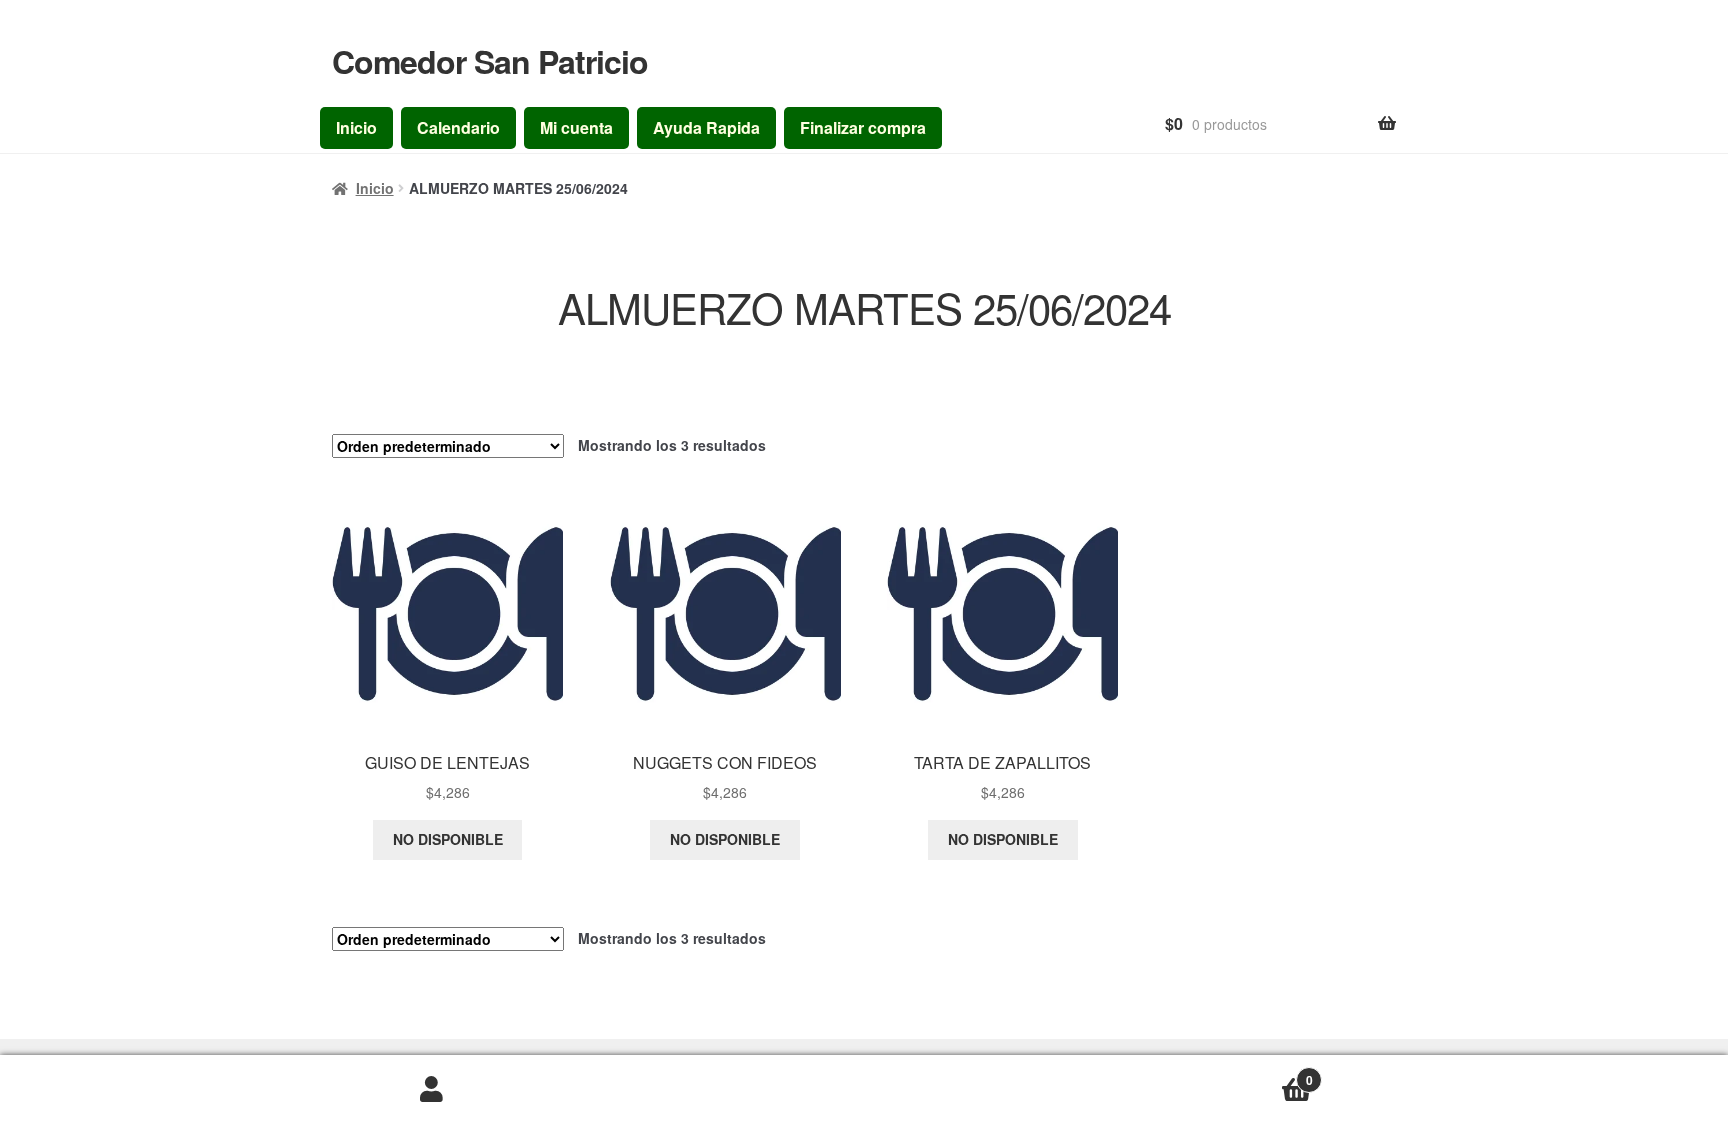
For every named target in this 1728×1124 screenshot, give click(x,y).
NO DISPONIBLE (448, 839)
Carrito (1088, 1073)
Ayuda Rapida (706, 127)
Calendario (458, 127)
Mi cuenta (576, 127)
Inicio (356, 127)
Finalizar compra (863, 127)
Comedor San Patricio (490, 61)
